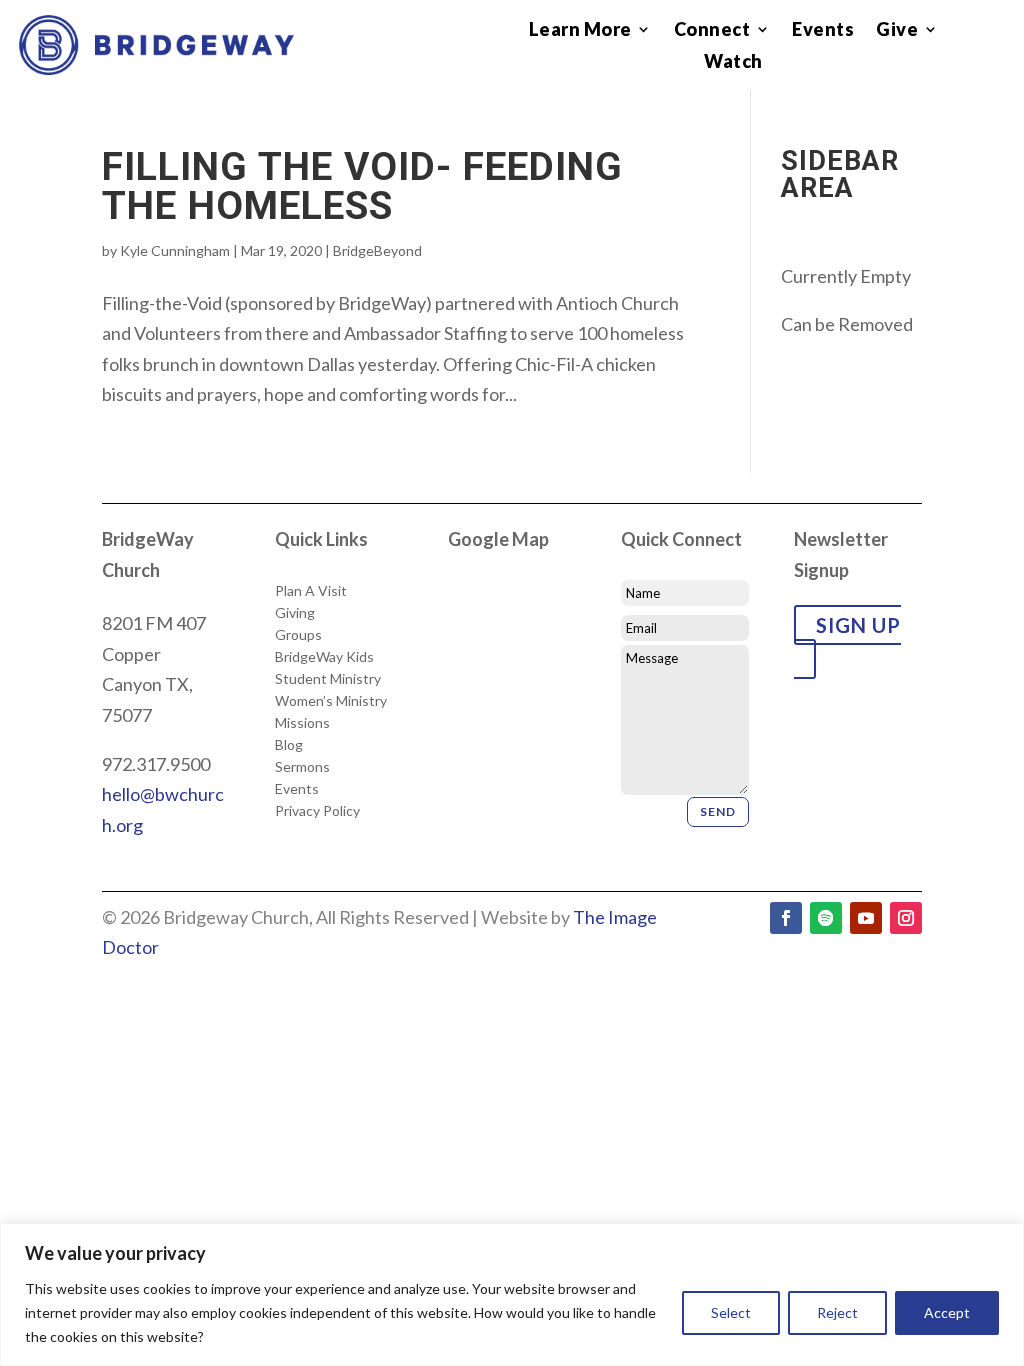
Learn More (580, 30)
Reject (837, 1312)
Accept (947, 1312)
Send (718, 811)
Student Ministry (328, 679)
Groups (298, 635)
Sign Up (858, 625)
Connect (712, 30)
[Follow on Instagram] (906, 918)
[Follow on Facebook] (786, 918)
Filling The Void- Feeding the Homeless (362, 186)
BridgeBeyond (377, 250)
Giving (295, 613)
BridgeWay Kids (324, 657)
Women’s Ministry (331, 701)
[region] (512, 1294)
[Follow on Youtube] (866, 918)
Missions (302, 723)
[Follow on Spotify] (826, 918)
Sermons (302, 767)
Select (731, 1312)
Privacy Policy (317, 811)
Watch (733, 62)
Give (897, 30)
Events (823, 30)
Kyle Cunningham (175, 250)
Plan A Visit (311, 591)
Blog (289, 745)
